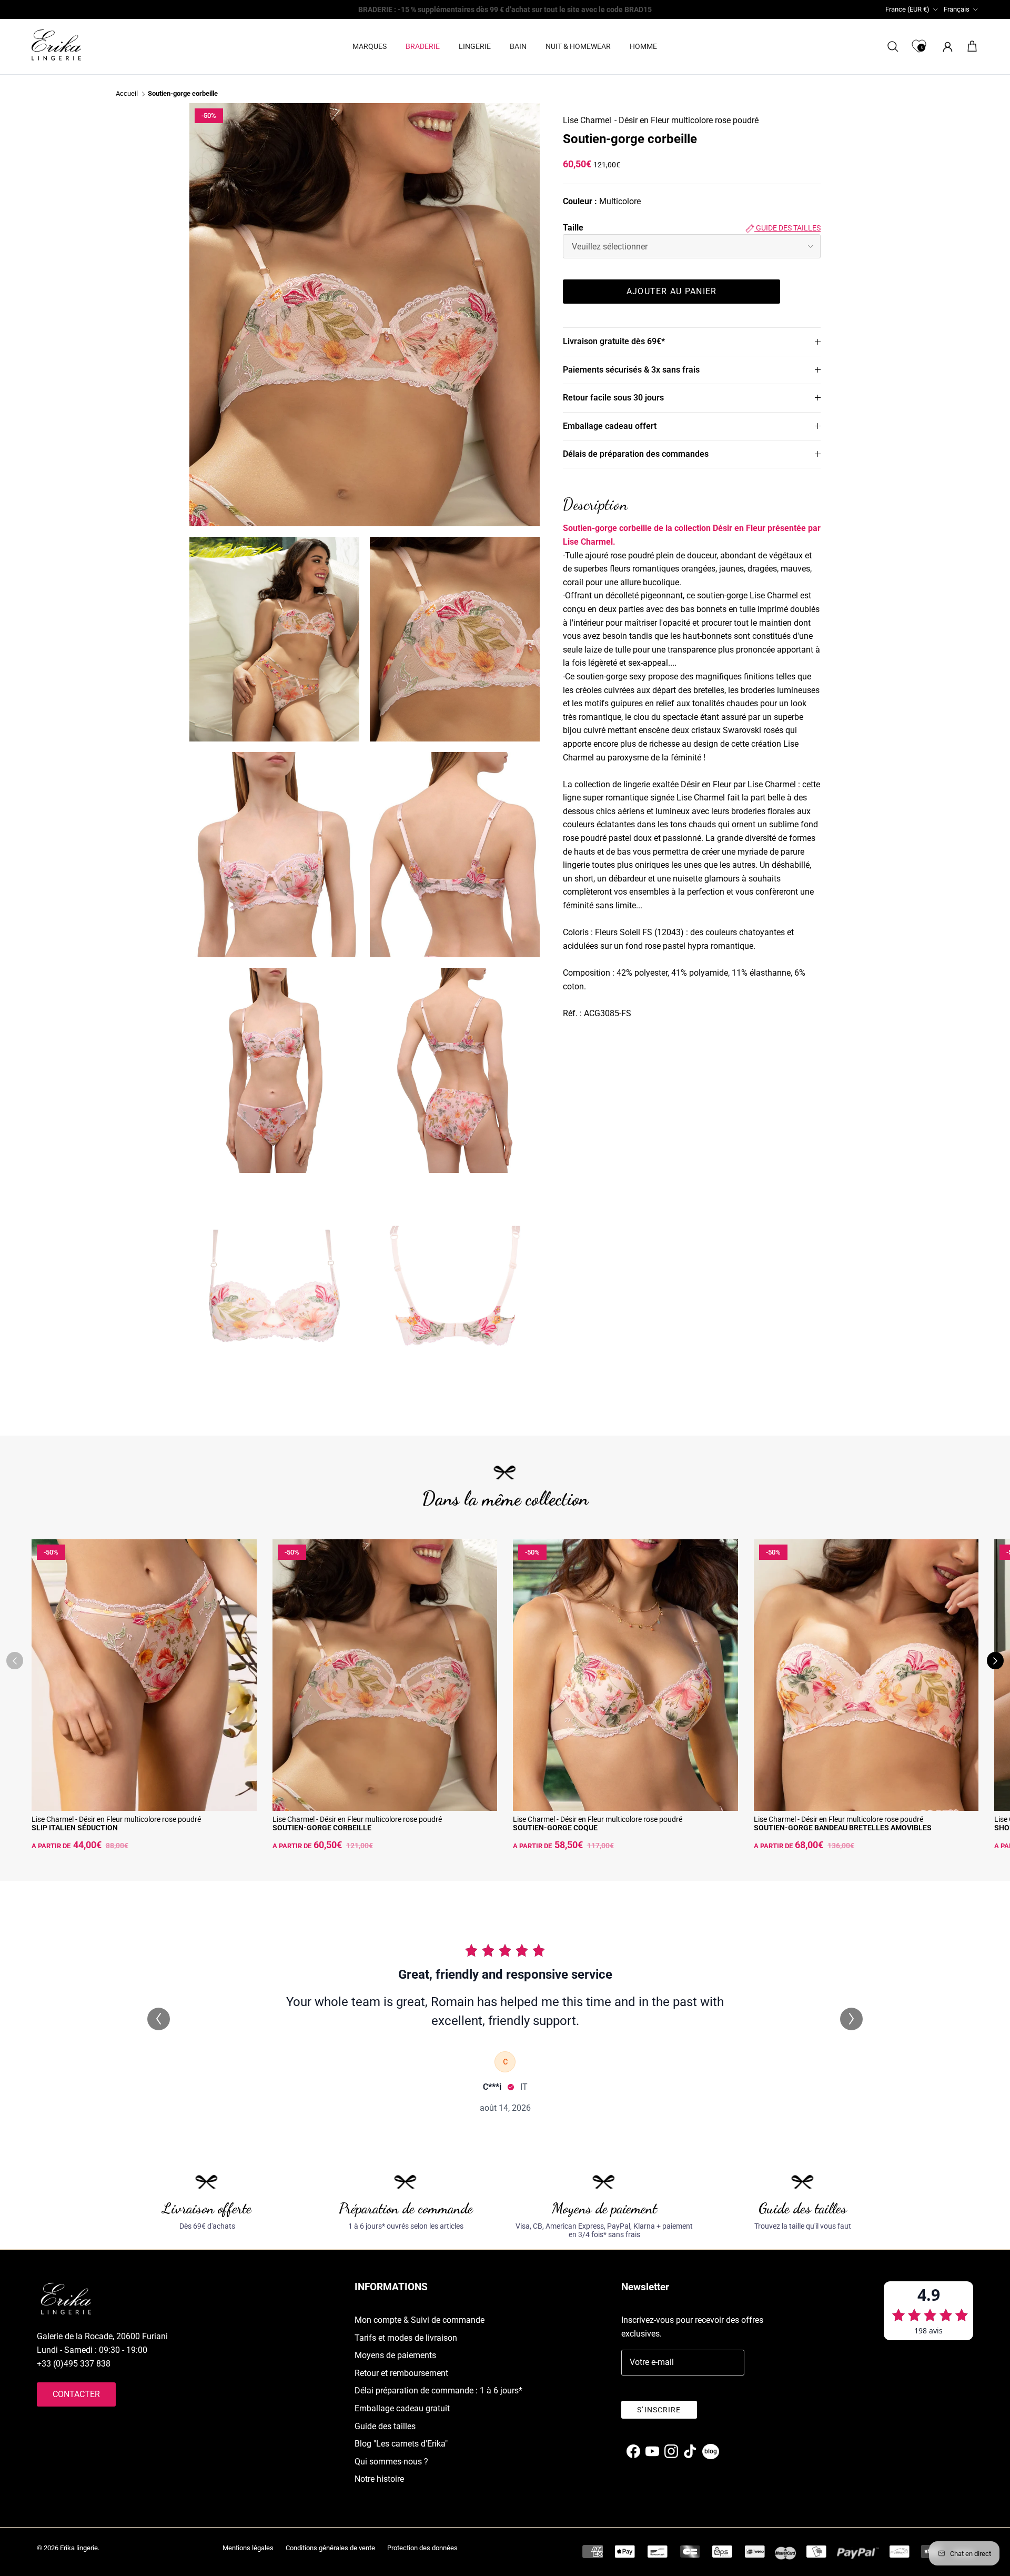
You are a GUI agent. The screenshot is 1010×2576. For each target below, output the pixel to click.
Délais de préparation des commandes (636, 454)
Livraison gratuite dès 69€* (614, 341)
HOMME (643, 46)
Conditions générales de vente (330, 2548)
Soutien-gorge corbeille (183, 94)
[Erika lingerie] (56, 45)
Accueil (127, 94)
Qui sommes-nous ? (391, 2462)
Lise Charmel (587, 120)
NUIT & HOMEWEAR (578, 46)
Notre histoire (379, 2479)
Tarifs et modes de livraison (406, 2338)
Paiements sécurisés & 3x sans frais (631, 370)
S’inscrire (659, 2410)
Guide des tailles (787, 228)
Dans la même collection (505, 1499)
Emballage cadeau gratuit (402, 2408)
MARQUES (370, 46)
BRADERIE (423, 46)
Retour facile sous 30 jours (613, 398)
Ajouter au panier (672, 291)
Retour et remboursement (401, 2373)
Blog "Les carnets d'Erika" (401, 2444)
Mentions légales (248, 2548)
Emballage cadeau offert (610, 426)
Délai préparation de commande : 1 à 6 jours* (438, 2390)
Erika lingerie (79, 2548)
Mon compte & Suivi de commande (420, 2320)
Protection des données (422, 2548)
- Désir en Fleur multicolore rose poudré (686, 120)
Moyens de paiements (395, 2355)
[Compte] (946, 47)
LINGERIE (475, 46)
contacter (76, 2394)
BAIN (518, 46)
